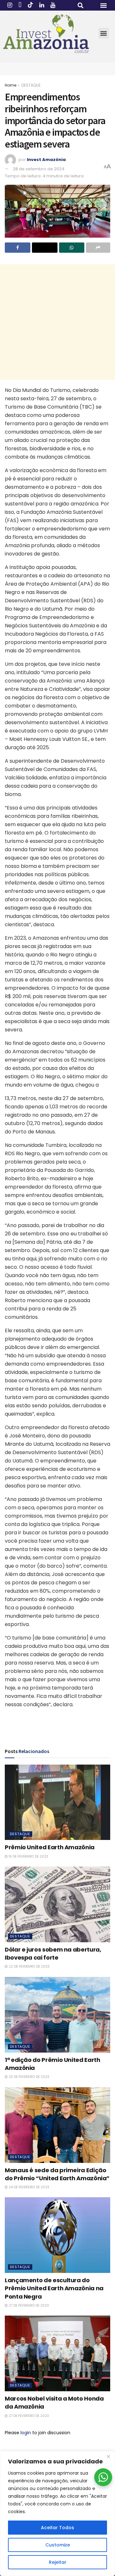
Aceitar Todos (57, 2528)
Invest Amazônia (46, 160)
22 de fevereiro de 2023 (29, 1966)
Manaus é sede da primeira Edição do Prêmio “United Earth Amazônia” (57, 2174)
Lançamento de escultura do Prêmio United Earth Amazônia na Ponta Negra (54, 2288)
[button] (81, 5)
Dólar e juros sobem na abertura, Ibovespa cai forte (53, 1953)
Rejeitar (58, 2562)
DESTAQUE (31, 85)
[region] (57, 2513)
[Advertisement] (57, 322)
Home (11, 85)
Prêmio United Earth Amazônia (50, 1847)
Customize (58, 2545)
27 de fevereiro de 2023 (28, 2305)
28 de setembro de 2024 (39, 169)
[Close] (108, 2456)
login (26, 2433)
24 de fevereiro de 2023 (28, 2187)
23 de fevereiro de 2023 (28, 2077)
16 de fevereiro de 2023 (28, 1856)
